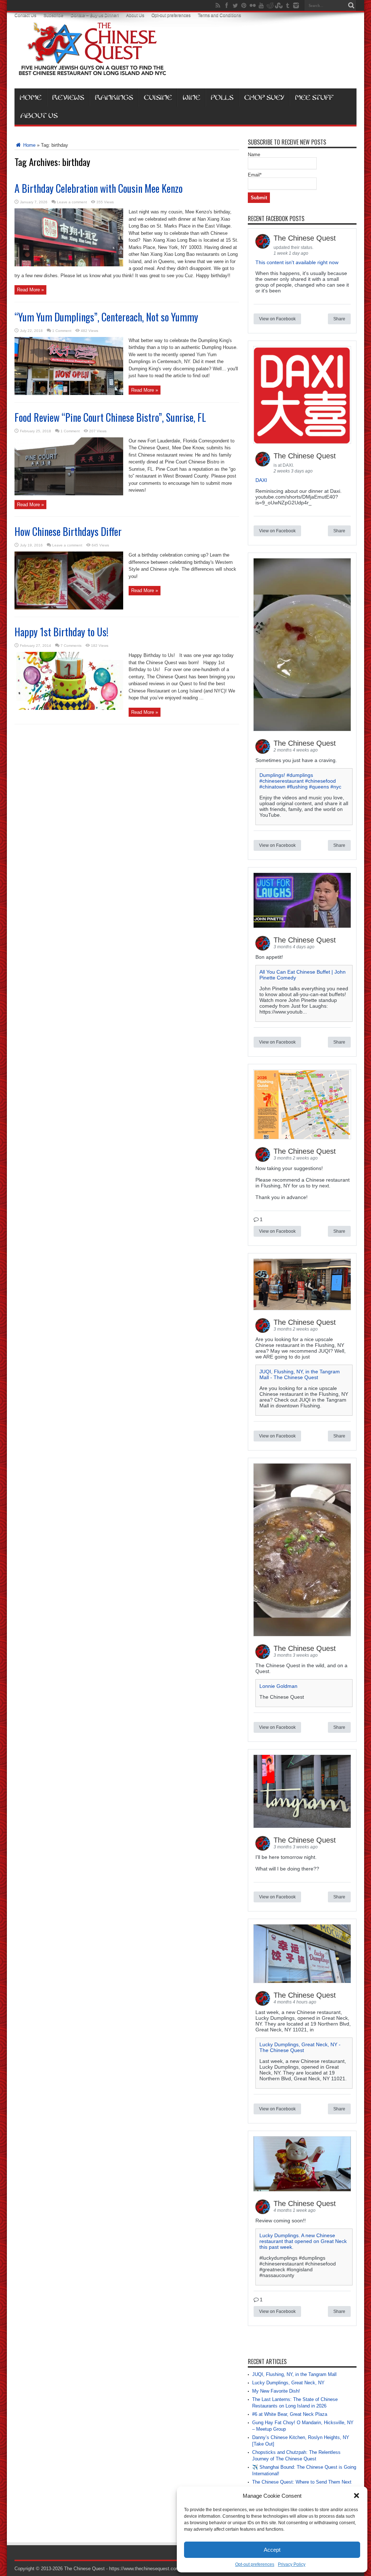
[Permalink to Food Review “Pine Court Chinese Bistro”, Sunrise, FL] (69, 494)
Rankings (114, 97)
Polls (222, 97)
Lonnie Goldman (278, 1686)
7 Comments (71, 646)
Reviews (68, 97)
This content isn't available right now (297, 262)
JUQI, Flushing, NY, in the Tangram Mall (294, 2374)
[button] (357, 2496)
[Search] (351, 5)
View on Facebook (277, 319)
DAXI (261, 480)
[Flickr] (253, 5)
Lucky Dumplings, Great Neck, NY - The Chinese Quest (300, 2047)
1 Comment (62, 331)
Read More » (30, 290)
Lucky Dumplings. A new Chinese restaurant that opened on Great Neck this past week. (303, 2241)
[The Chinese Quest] (92, 70)
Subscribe (53, 15)
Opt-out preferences (255, 2564)
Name (254, 155)
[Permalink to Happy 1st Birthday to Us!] (69, 708)
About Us (135, 15)
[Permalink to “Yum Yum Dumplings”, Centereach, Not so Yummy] (69, 393)
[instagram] (296, 5)
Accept (272, 2550)
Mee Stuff (314, 97)
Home (30, 97)
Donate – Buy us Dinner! (95, 15)
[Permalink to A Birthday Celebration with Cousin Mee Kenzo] (69, 265)
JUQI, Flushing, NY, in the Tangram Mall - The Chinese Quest (300, 1374)
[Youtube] (261, 5)
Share (339, 319)
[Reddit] (270, 5)
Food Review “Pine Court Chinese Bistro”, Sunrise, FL (110, 417)
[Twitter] (235, 5)
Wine (191, 97)
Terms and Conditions (219, 15)
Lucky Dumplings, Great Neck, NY (288, 2383)
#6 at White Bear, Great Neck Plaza (290, 2414)
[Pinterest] (244, 5)
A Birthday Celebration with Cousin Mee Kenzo (99, 188)
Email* (255, 175)
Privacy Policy (292, 2564)
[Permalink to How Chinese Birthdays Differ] (69, 608)
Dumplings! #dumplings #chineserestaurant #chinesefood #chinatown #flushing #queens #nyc (300, 781)
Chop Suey (264, 97)
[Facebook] (226, 5)
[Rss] (218, 5)
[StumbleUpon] (279, 5)
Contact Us (25, 15)
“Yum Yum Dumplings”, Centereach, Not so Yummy (106, 317)
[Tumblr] (287, 5)
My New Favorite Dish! (276, 2391)
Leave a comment (72, 202)
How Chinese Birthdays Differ (68, 531)
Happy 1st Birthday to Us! (61, 632)
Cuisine (158, 97)
